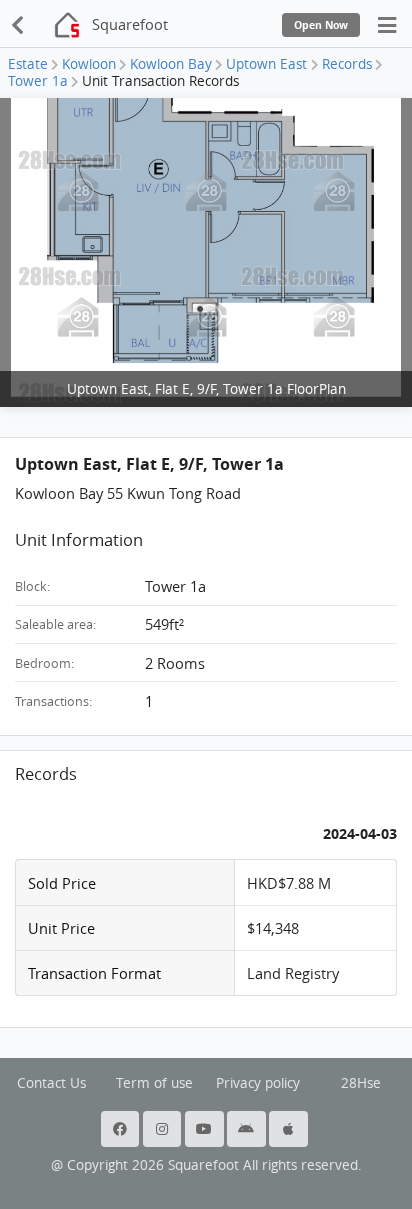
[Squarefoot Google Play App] (248, 1129)
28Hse (361, 1083)
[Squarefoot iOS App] (290, 1129)
